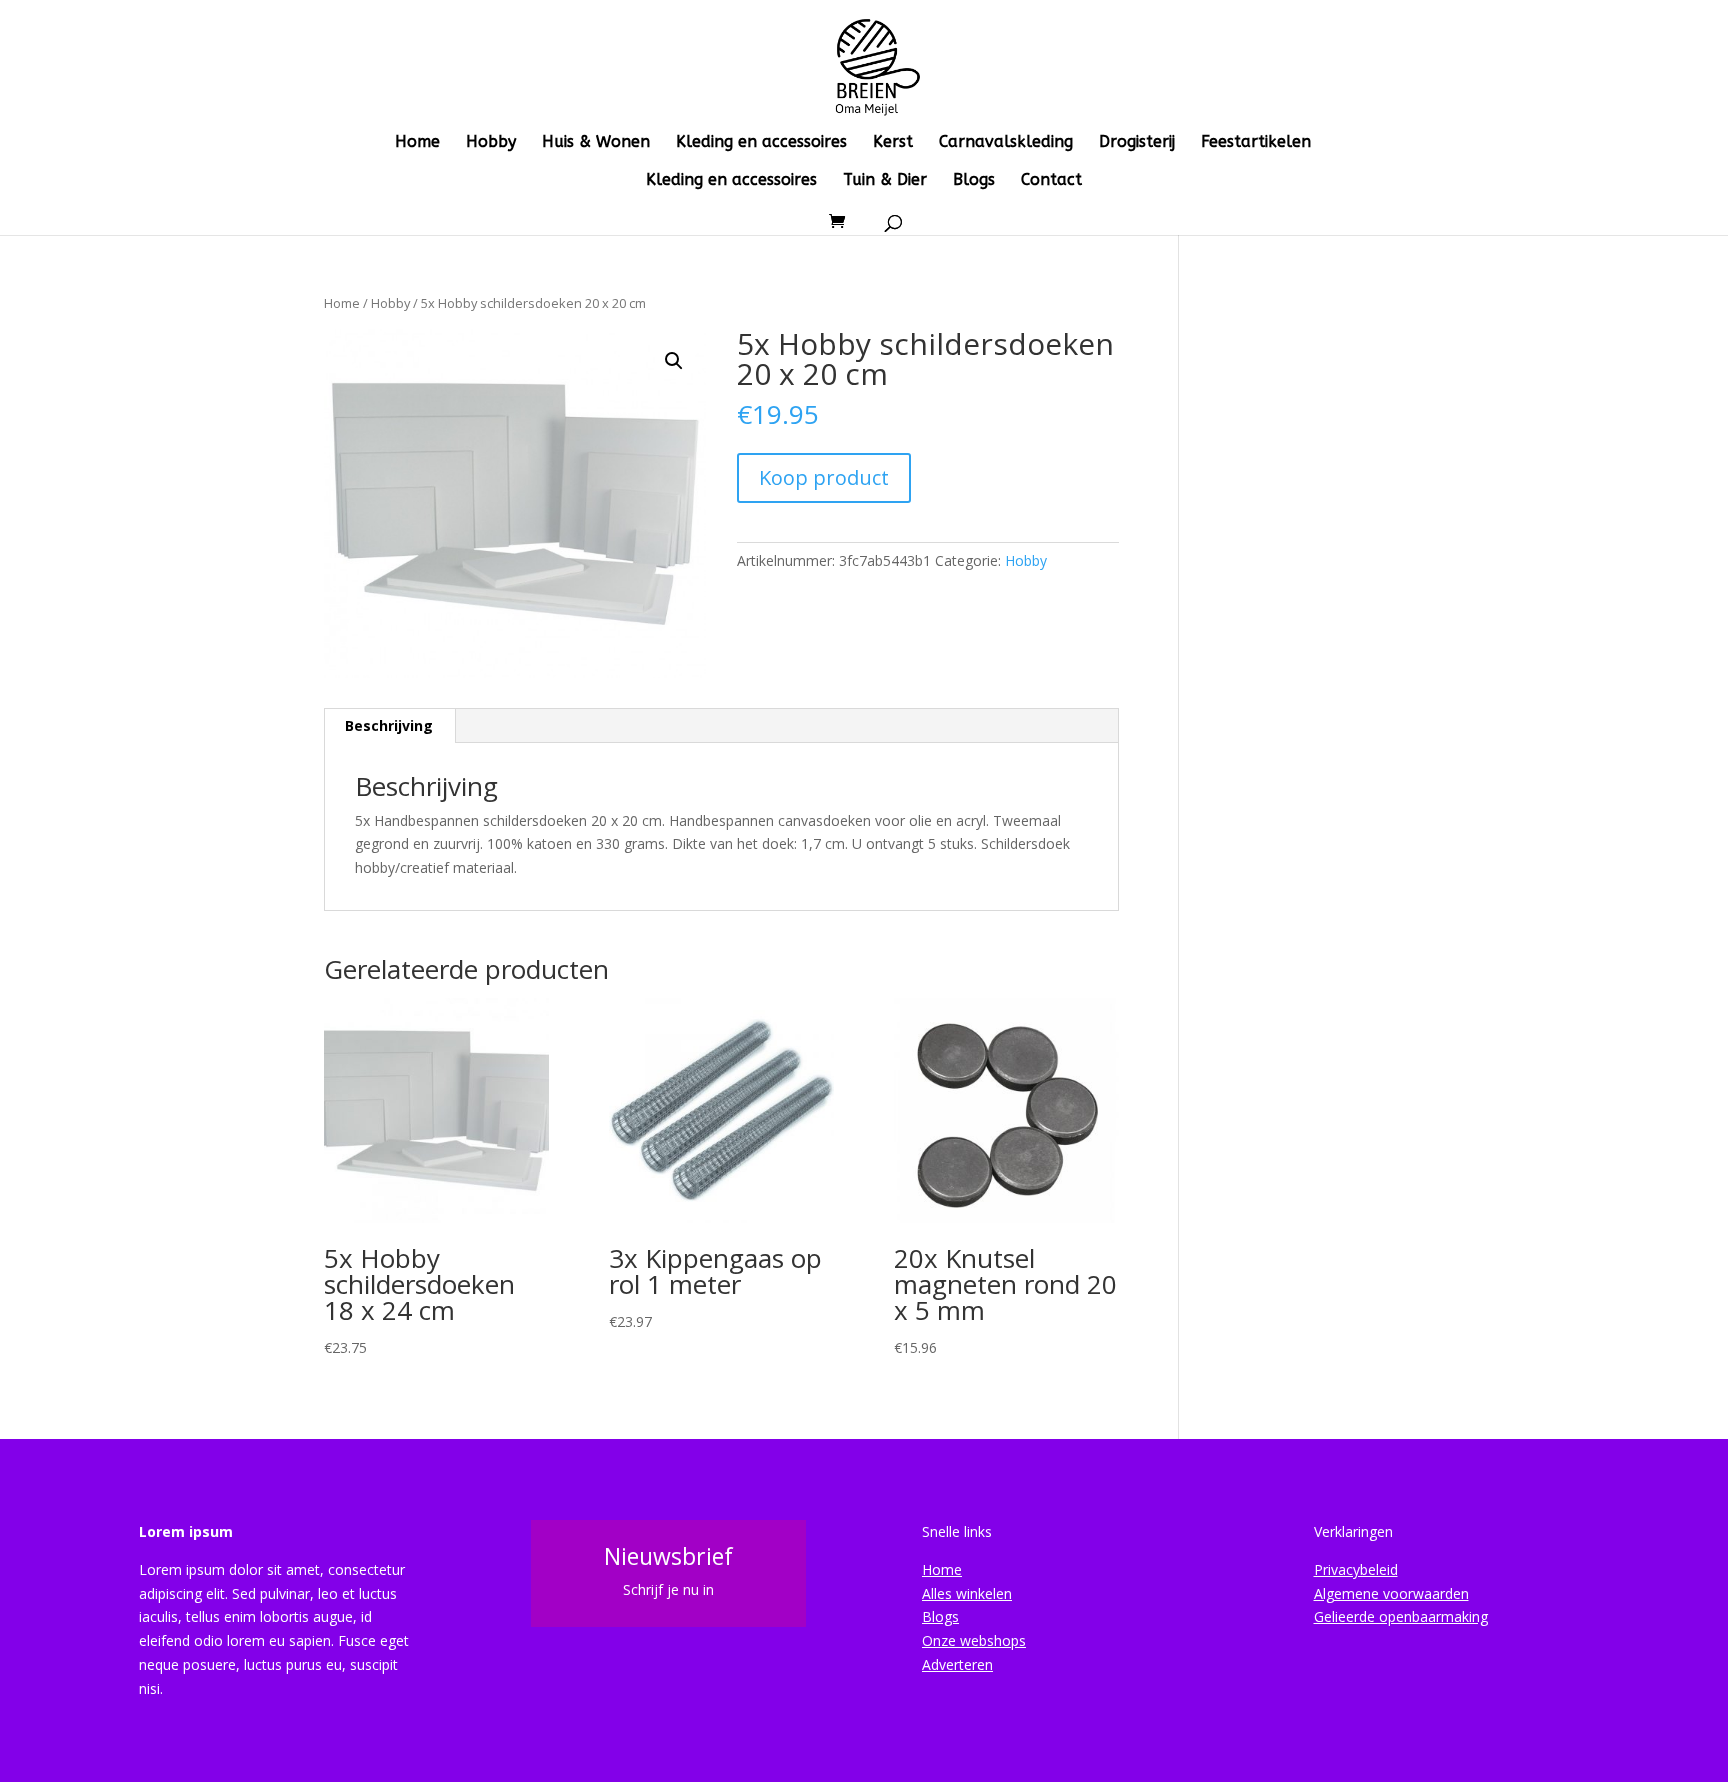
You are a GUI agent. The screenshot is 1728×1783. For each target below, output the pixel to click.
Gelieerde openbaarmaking (1401, 1616)
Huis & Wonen (596, 143)
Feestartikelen (1256, 143)
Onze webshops (974, 1640)
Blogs (974, 181)
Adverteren (957, 1664)
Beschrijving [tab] (389, 725)
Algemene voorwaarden (1391, 1593)
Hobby (491, 143)
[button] (674, 361)
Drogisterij (1137, 143)
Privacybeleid (1356, 1569)
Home (417, 143)
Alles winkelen (967, 1593)
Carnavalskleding (1006, 143)
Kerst (893, 143)
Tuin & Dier (885, 181)
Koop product (824, 477)
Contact (1051, 181)
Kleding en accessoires (761, 143)
